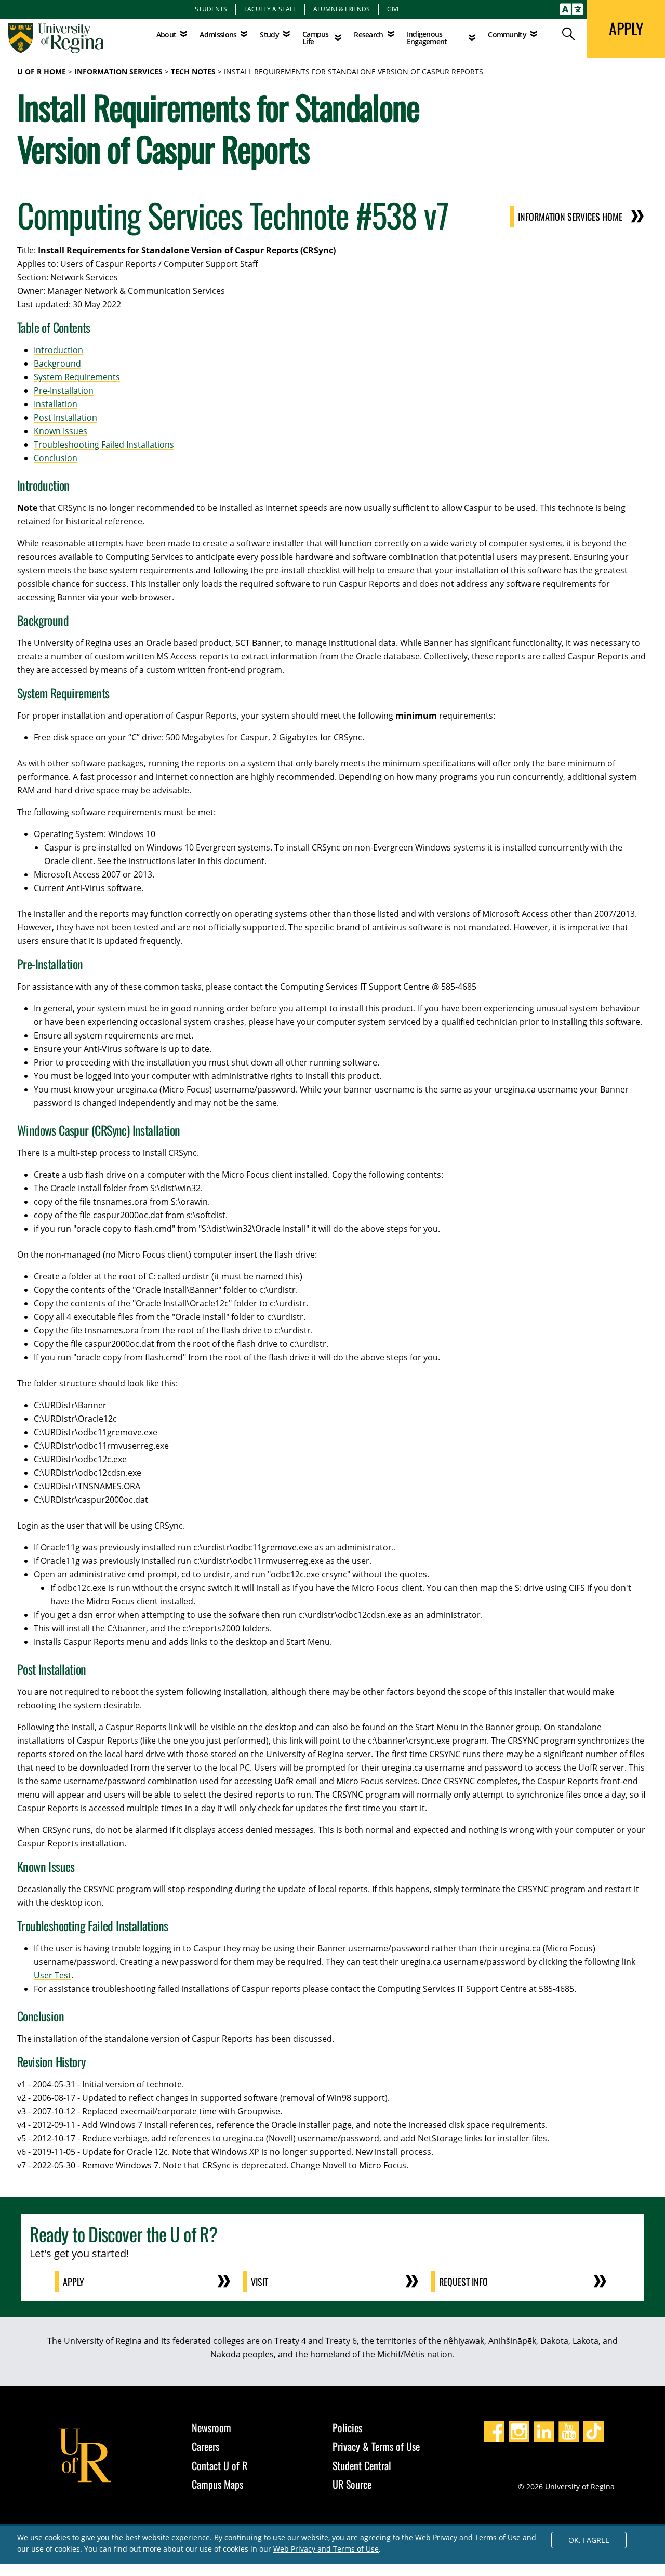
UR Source (352, 2484)
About (167, 35)
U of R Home (42, 71)
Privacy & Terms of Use (376, 2446)
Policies (347, 2427)
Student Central (362, 2465)
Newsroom (211, 2427)
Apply (74, 2282)
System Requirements (77, 377)
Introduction (58, 350)
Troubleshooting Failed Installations (104, 444)
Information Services (118, 71)
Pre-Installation (64, 390)
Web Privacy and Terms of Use (326, 2549)
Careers (205, 2446)
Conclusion (56, 458)
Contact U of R (220, 2465)
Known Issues (61, 431)
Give (394, 9)
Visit (260, 2282)
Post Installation (65, 417)
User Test (52, 1975)
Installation (56, 404)
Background (57, 363)
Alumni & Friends (342, 9)
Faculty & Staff (270, 9)
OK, (589, 2540)
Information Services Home (570, 217)
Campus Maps (217, 2484)
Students (211, 9)
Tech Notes (193, 71)
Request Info (463, 2282)
